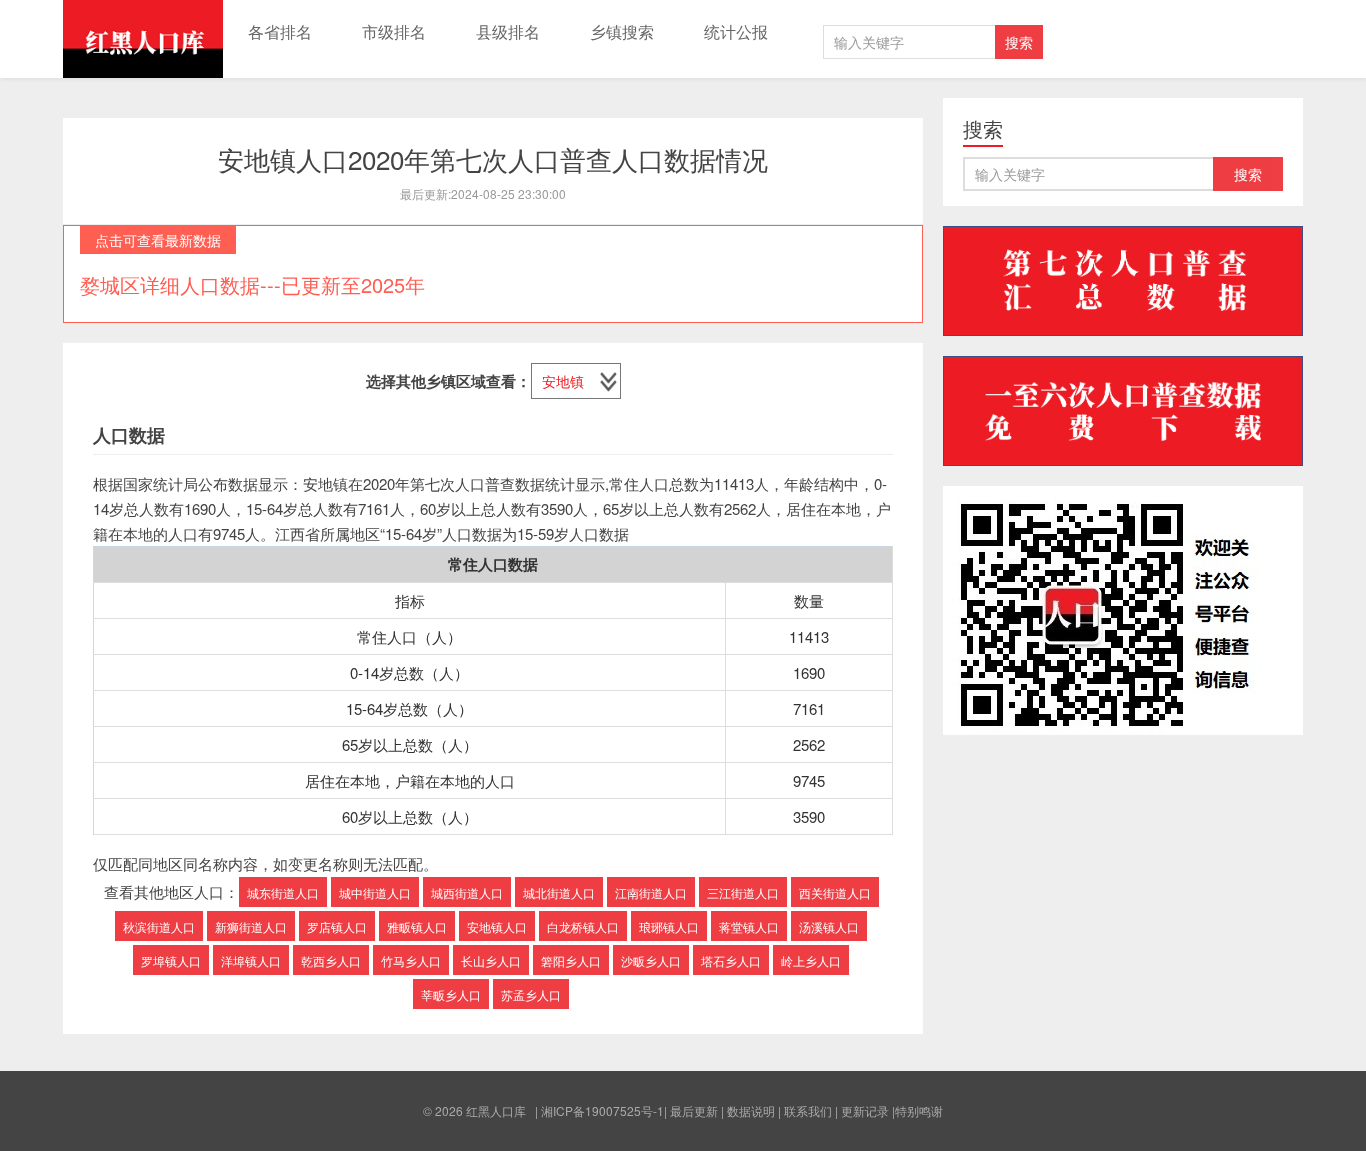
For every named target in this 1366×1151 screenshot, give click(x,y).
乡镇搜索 (622, 31)
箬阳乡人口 (571, 960)
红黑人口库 (143, 39)
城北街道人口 (559, 892)
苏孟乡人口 (531, 994)
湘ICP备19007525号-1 (602, 1110)
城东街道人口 (283, 892)
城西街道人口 (467, 892)
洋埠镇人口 (251, 960)
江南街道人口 (651, 892)
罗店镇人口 (337, 926)
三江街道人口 (743, 892)
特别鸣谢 (919, 1110)
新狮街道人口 (251, 926)
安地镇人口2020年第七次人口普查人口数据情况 (493, 158)
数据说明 (751, 1110)
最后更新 (694, 1110)
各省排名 (280, 31)
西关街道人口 (835, 892)
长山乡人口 (491, 960)
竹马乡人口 (411, 960)
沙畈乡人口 (651, 960)
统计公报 (736, 31)
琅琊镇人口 (669, 926)
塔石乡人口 (731, 960)
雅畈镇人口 (417, 926)
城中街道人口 (375, 892)
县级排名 (508, 31)
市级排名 (394, 31)
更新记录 (865, 1110)
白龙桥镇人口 (583, 926)
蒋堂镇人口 (749, 926)
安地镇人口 (497, 926)
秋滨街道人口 (159, 926)
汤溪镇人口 (829, 926)
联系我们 (808, 1110)
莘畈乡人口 (451, 994)
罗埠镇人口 (171, 960)
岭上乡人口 (811, 960)
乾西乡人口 (331, 960)
